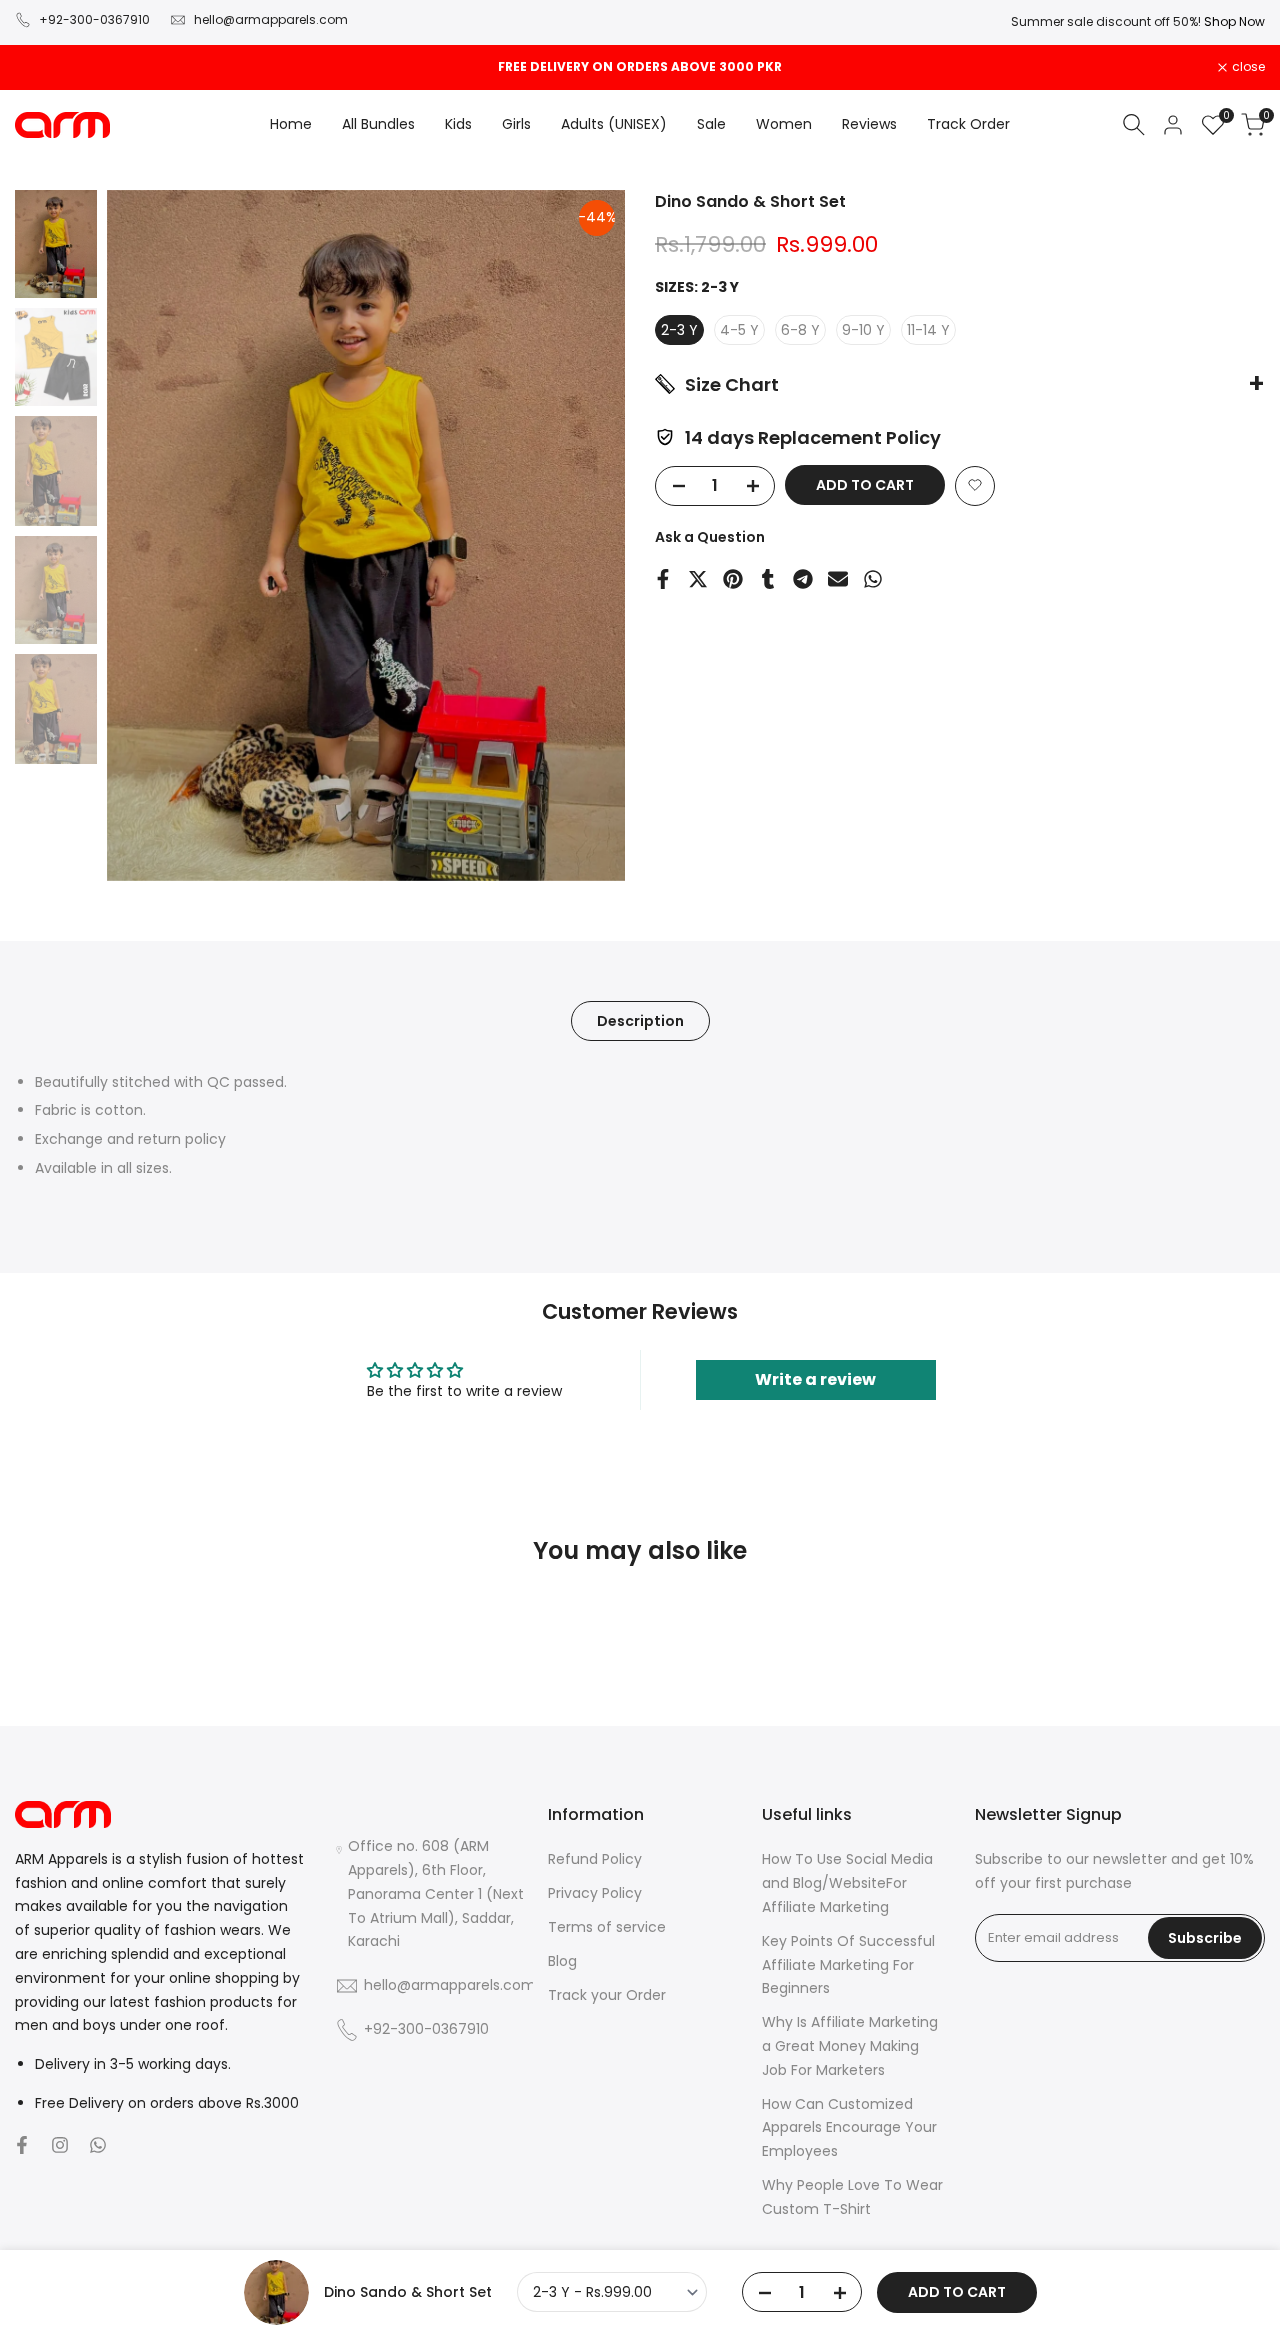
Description (640, 1021)
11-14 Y (928, 329)
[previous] (147, 535)
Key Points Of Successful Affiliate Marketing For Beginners (848, 1965)
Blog (562, 1961)
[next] (585, 535)
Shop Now (1234, 21)
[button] (975, 485)
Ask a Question (710, 536)
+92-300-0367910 (94, 19)
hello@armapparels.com (271, 19)
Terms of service (607, 1927)
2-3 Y (679, 329)
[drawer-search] (1134, 124)
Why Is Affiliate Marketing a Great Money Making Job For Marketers (850, 2046)
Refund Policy (595, 1859)
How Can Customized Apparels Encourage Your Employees (849, 2128)
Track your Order (607, 1995)
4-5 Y (739, 329)
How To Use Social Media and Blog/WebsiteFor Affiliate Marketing (847, 1883)
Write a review (815, 1379)
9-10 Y (863, 329)
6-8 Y (800, 329)
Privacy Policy (595, 1893)
